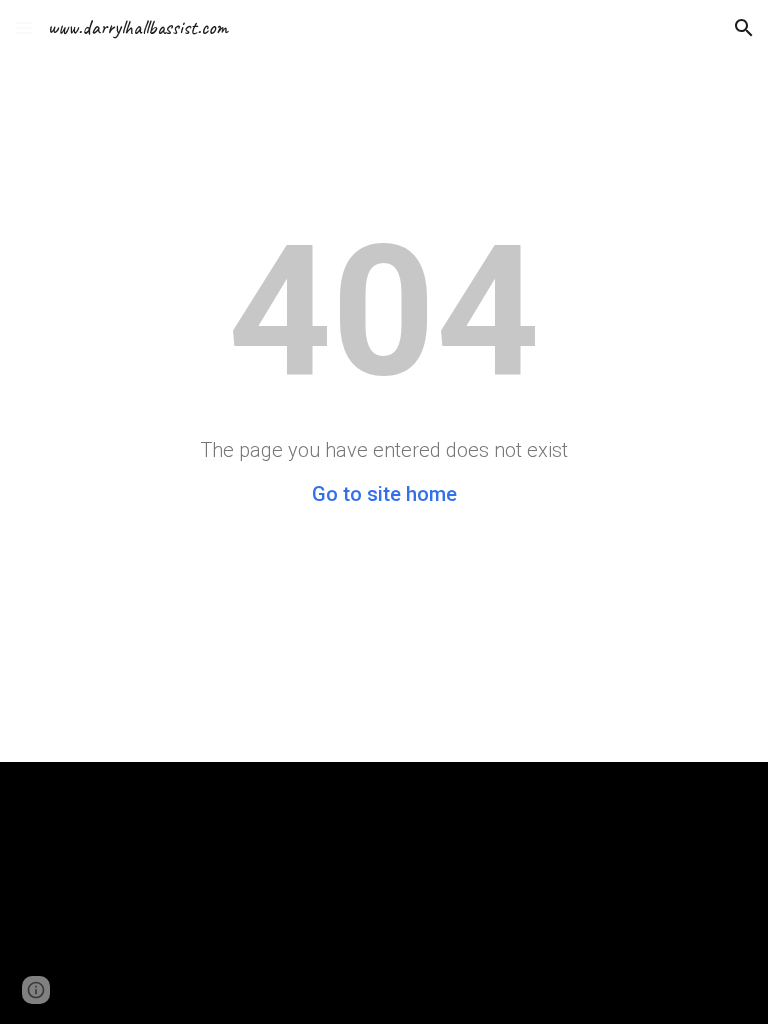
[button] (24, 27)
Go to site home (384, 494)
